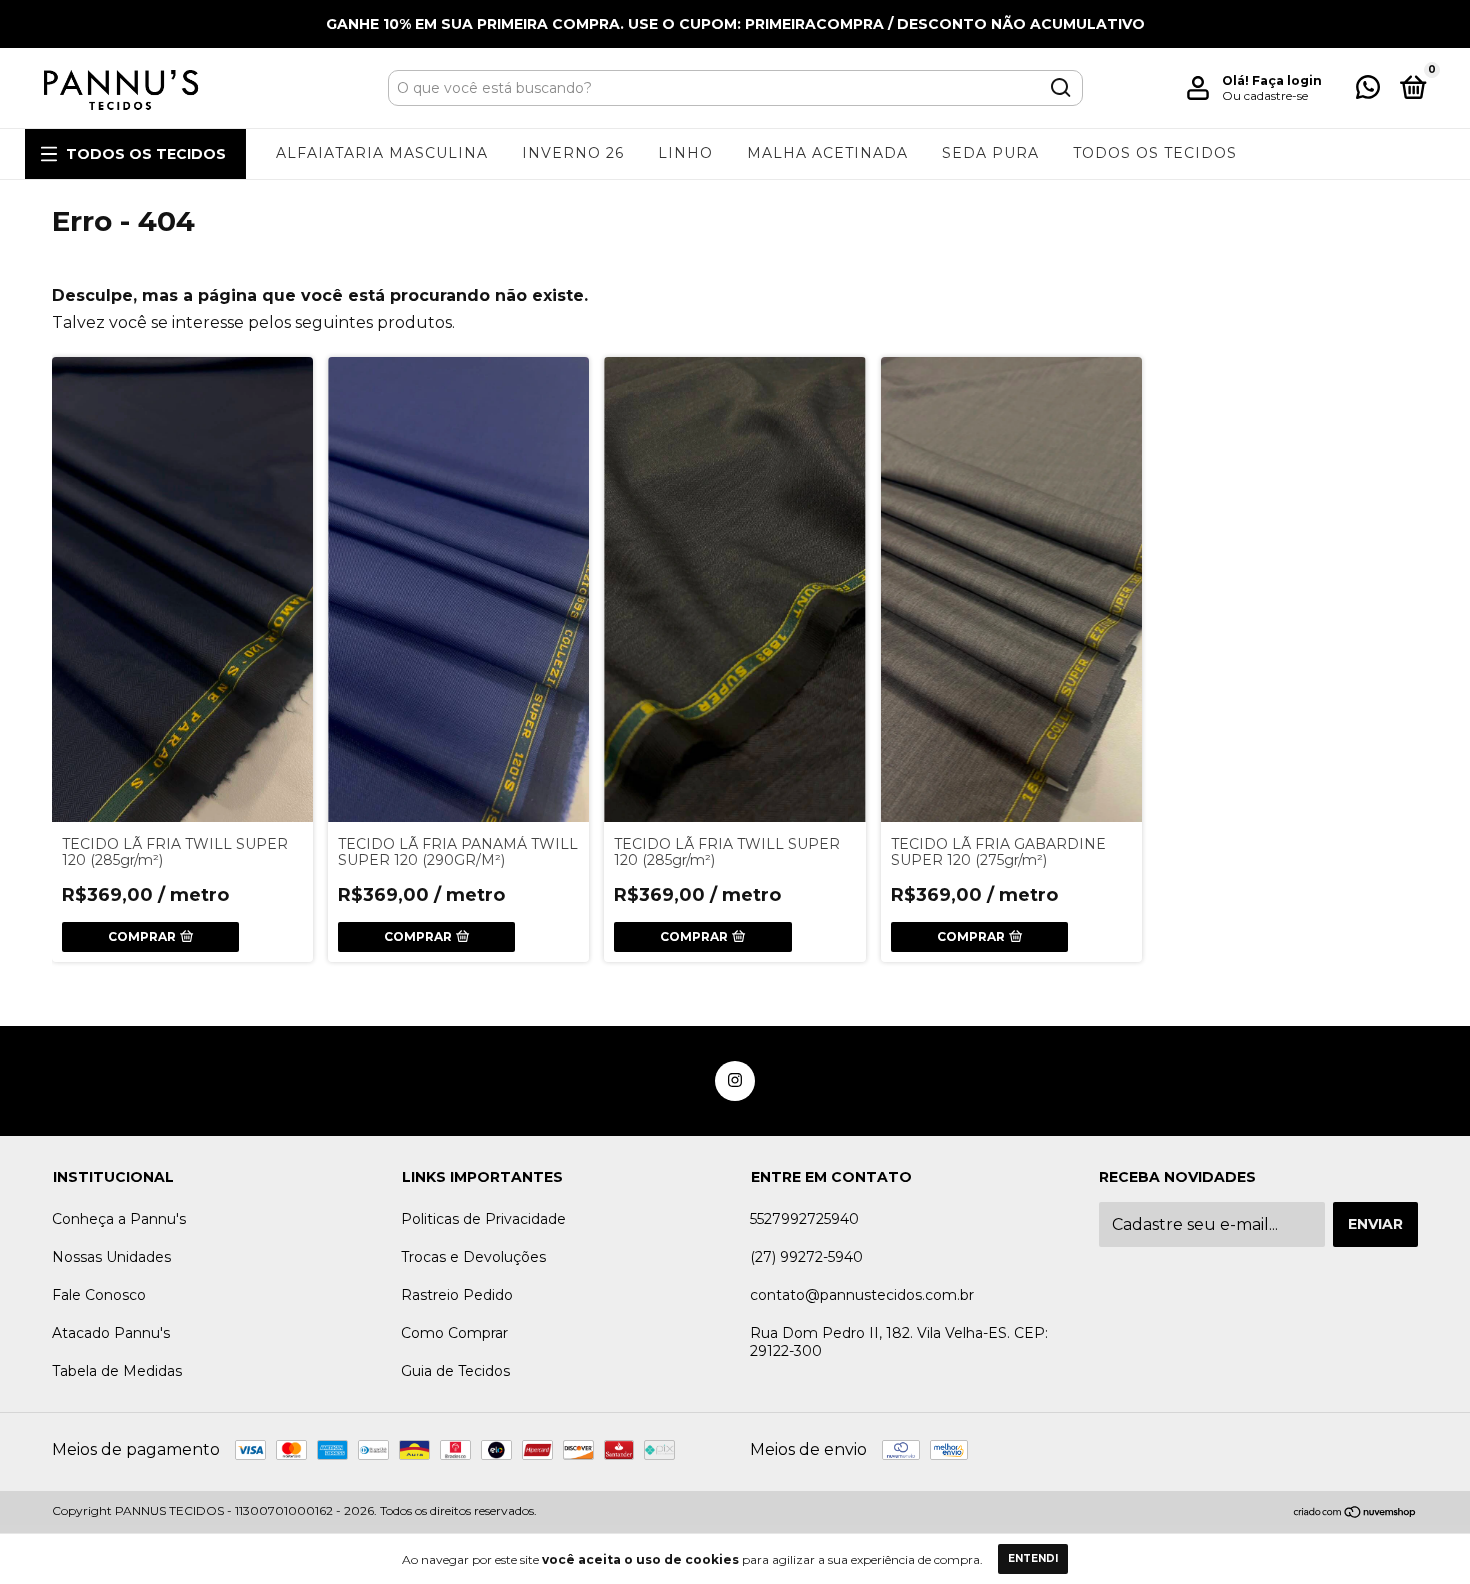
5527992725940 (804, 1219)
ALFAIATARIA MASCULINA (382, 153)
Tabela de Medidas (117, 1371)
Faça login (1287, 80)
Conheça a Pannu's (119, 1219)
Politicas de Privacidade (483, 1219)
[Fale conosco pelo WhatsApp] (1368, 91)
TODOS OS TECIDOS (146, 154)
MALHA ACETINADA (827, 153)
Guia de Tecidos (455, 1371)
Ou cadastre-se (1265, 95)
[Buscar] (1059, 88)
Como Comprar (454, 1333)
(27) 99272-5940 (806, 1257)
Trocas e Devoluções (473, 1257)
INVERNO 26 (573, 153)
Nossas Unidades (111, 1257)
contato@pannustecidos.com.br (862, 1295)
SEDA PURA (990, 153)
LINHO (685, 153)
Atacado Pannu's (111, 1333)
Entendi (1033, 1558)
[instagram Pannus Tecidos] (735, 1081)
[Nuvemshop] (1355, 1513)
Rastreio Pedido (457, 1295)
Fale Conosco (99, 1295)
